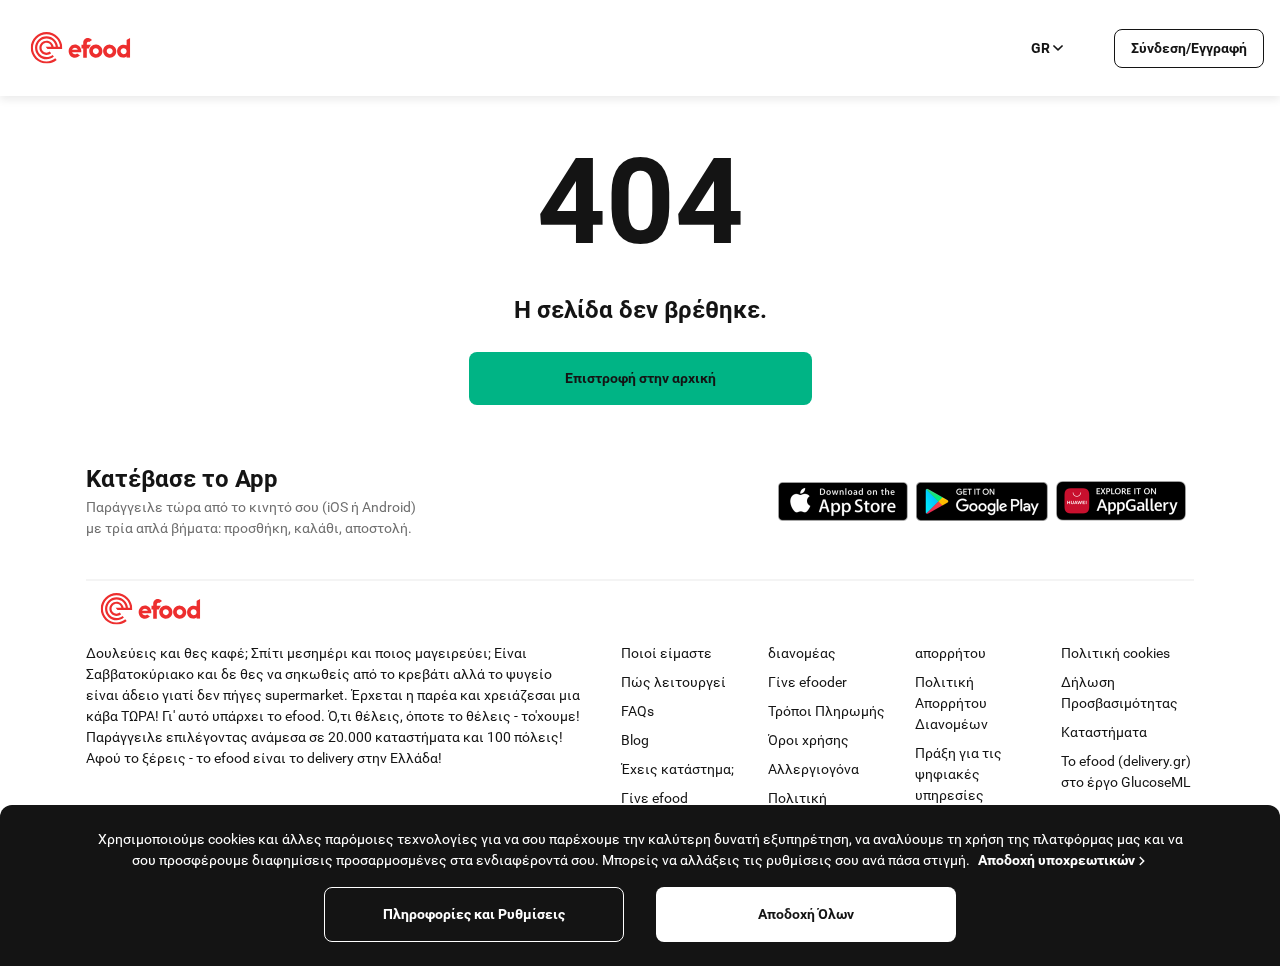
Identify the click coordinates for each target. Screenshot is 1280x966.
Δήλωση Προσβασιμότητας (1119, 692)
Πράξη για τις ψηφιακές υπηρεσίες (958, 774)
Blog (635, 740)
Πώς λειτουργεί (673, 682)
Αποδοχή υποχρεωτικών (1056, 860)
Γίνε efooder (807, 682)
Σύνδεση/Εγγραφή (1189, 48)
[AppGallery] (1121, 504)
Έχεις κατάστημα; (677, 769)
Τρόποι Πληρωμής (826, 711)
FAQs (637, 711)
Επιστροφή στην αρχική (640, 378)
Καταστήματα (1104, 732)
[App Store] (843, 504)
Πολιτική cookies (1115, 653)
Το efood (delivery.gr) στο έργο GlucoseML (1126, 771)
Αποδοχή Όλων (806, 914)
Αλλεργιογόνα (813, 769)
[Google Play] (982, 504)
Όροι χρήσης (808, 740)
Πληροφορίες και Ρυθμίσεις (474, 914)
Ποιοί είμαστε (666, 653)
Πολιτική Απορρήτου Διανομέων (951, 703)
